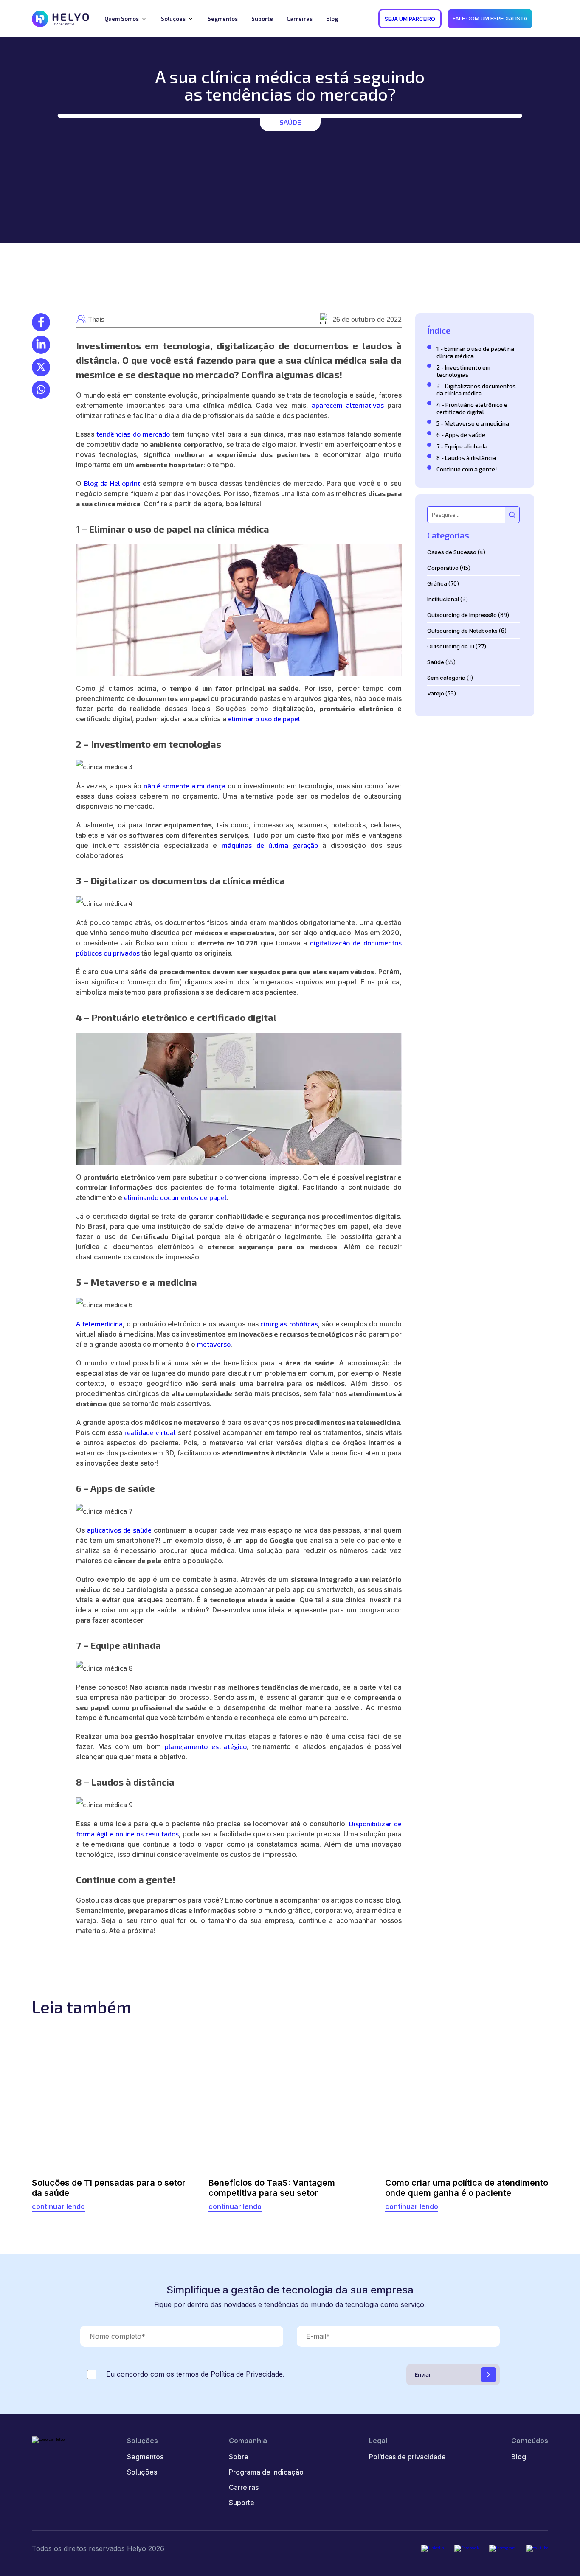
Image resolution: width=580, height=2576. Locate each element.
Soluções (142, 2472)
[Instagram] (503, 2548)
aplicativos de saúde (119, 1530)
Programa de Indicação (266, 2472)
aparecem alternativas (348, 405)
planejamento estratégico (206, 1746)
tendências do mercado (133, 434)
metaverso (214, 1344)
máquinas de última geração (270, 845)
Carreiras (244, 2487)
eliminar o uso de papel (264, 719)
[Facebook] (467, 2548)
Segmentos (145, 2457)
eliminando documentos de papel (175, 1197)
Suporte (242, 2503)
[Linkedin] (433, 2548)
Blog (519, 2457)
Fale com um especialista (490, 18)
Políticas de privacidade (407, 2457)
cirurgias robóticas (289, 1324)
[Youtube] (537, 2548)
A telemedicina (99, 1324)
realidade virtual (150, 1432)
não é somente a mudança (185, 786)
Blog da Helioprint (112, 483)
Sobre (239, 2457)
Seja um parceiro (410, 19)
